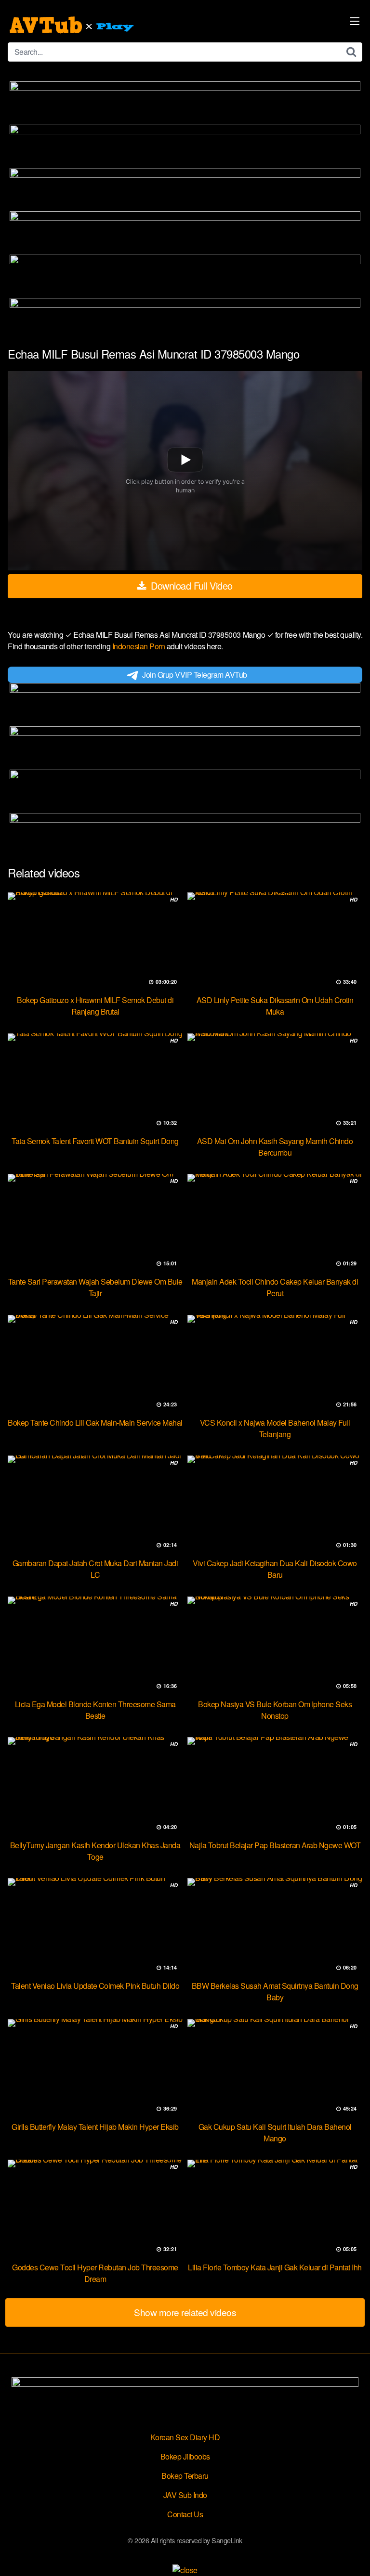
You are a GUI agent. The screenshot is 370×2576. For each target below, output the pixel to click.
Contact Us (185, 2514)
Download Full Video (191, 586)
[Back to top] (353, 2555)
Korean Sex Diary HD (185, 2437)
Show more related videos (185, 2312)
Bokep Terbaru (185, 2476)
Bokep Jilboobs (185, 2456)
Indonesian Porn (139, 646)
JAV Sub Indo (185, 2495)
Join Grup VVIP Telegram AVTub (195, 675)
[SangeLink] (73, 25)
